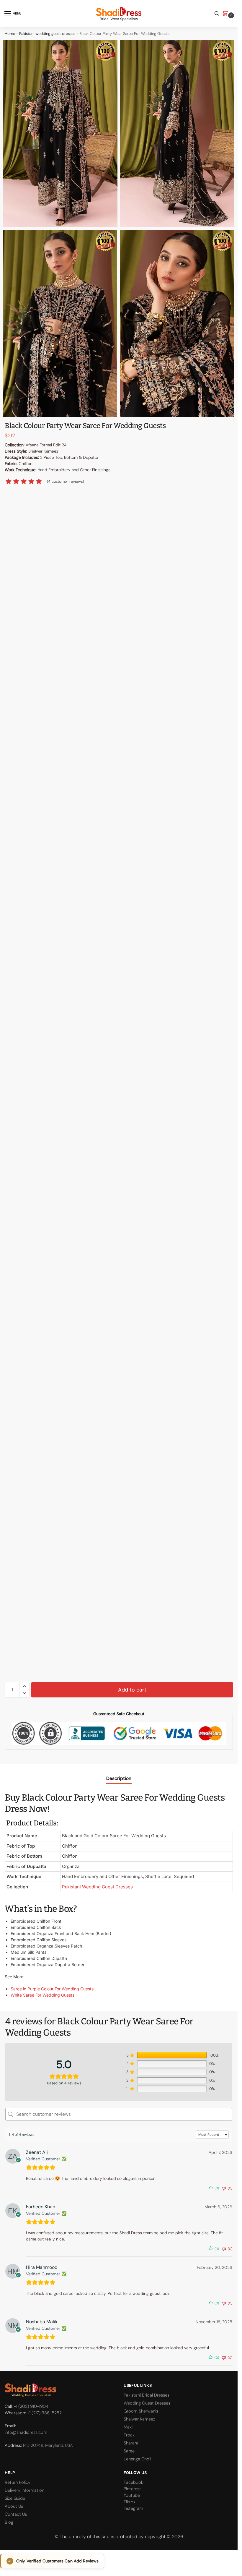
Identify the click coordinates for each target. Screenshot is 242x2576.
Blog (9, 2522)
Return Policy (18, 2482)
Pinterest (132, 2489)
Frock (129, 2435)
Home (10, 34)
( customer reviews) (66, 481)
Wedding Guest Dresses (147, 2403)
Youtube (132, 2495)
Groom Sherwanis (141, 2411)
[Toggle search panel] (217, 14)
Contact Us (16, 2514)
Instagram (133, 2508)
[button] (226, 14)
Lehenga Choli (137, 2459)
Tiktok (130, 2502)
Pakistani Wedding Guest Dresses (97, 1887)
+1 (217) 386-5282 (44, 2413)
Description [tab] (119, 1778)
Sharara (131, 2443)
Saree (129, 2451)
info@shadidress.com (26, 2432)
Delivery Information (24, 2490)
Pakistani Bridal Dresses (147, 2395)
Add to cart (132, 1690)
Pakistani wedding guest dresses (47, 34)
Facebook (133, 2482)
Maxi (128, 2427)
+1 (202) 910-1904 (31, 2406)
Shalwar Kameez (139, 2419)
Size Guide (15, 2498)
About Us (14, 2506)
